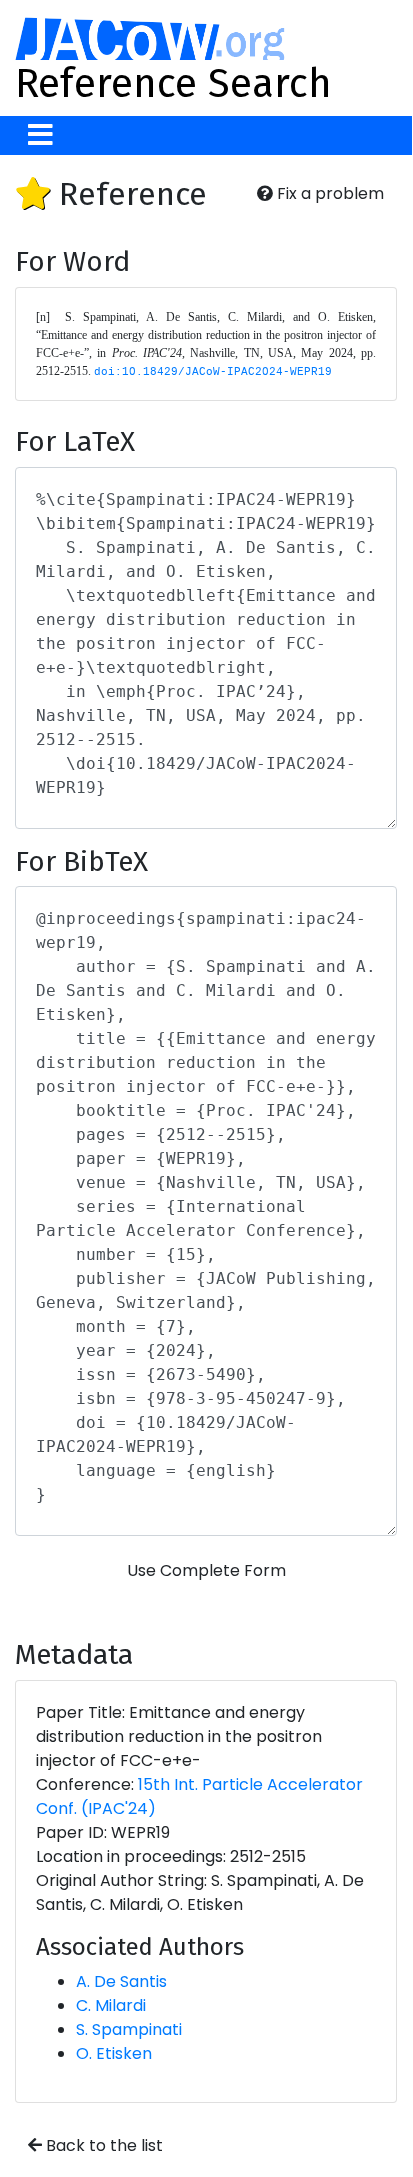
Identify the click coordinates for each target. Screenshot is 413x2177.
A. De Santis (121, 1981)
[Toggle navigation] (40, 135)
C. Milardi (111, 2005)
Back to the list (102, 2145)
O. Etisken (114, 2053)
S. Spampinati (129, 2029)
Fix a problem (328, 193)
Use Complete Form (206, 1570)
